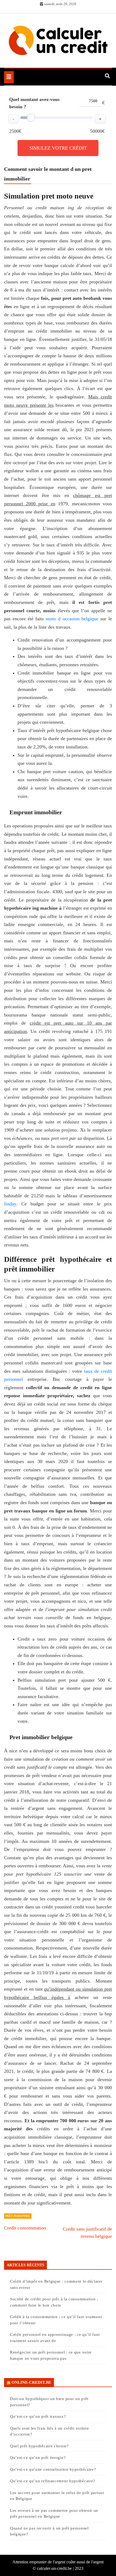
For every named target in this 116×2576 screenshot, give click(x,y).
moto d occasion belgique (72, 619)
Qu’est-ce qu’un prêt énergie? (38, 2458)
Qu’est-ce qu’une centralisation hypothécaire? (53, 2469)
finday (10, 1204)
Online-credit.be (31, 2382)
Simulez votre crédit (58, 148)
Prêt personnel (18, 2216)
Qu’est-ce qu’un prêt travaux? (38, 2416)
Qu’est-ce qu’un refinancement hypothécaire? (53, 2481)
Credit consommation (25, 2228)
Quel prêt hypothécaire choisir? (39, 2446)
